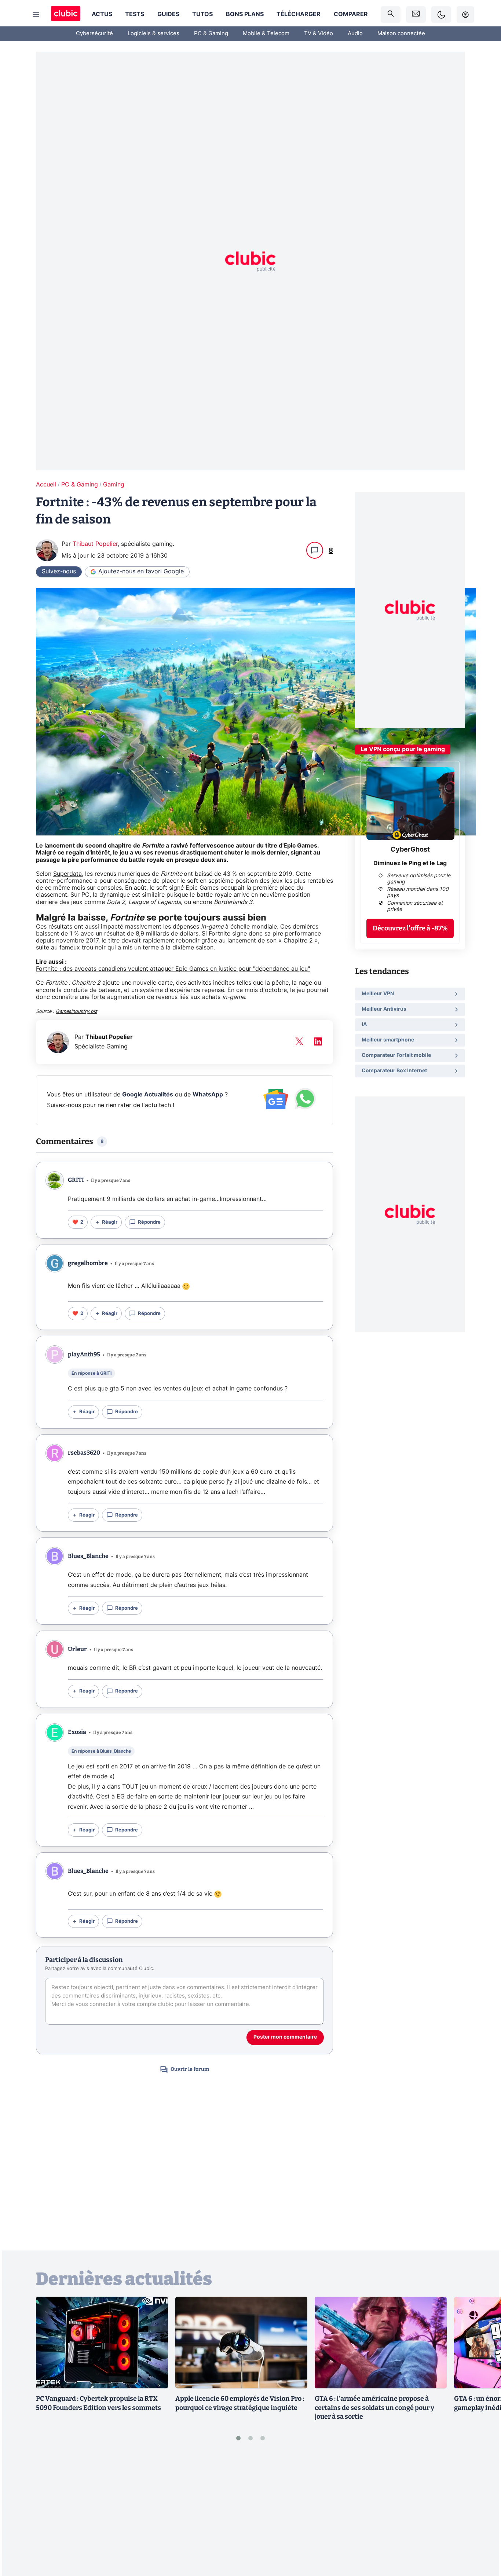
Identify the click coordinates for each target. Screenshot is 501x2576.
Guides (168, 14)
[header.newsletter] (416, 14)
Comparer (351, 14)
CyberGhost (410, 850)
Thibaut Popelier (95, 544)
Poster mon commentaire (285, 2037)
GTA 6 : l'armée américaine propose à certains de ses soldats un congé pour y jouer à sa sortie (374, 2408)
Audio (355, 34)
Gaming (114, 485)
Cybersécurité (94, 34)
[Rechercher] (391, 14)
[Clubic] (66, 14)
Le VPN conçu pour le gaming (403, 749)
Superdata (67, 874)
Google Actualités (148, 1095)
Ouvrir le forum (190, 2069)
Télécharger (299, 14)
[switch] (441, 14)
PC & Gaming (211, 34)
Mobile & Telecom (266, 34)
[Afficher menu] (36, 15)
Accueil (46, 485)
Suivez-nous (59, 572)
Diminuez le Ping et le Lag (410, 863)
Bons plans (245, 14)
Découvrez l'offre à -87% (410, 928)
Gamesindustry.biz (76, 1012)
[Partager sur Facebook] (483, 2513)
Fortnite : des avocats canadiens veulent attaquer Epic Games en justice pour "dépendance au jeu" (173, 969)
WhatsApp (208, 1095)
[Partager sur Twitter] (483, 2538)
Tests (135, 14)
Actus (102, 14)
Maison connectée (401, 34)
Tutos (202, 14)
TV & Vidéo (319, 34)
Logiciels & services (153, 34)
